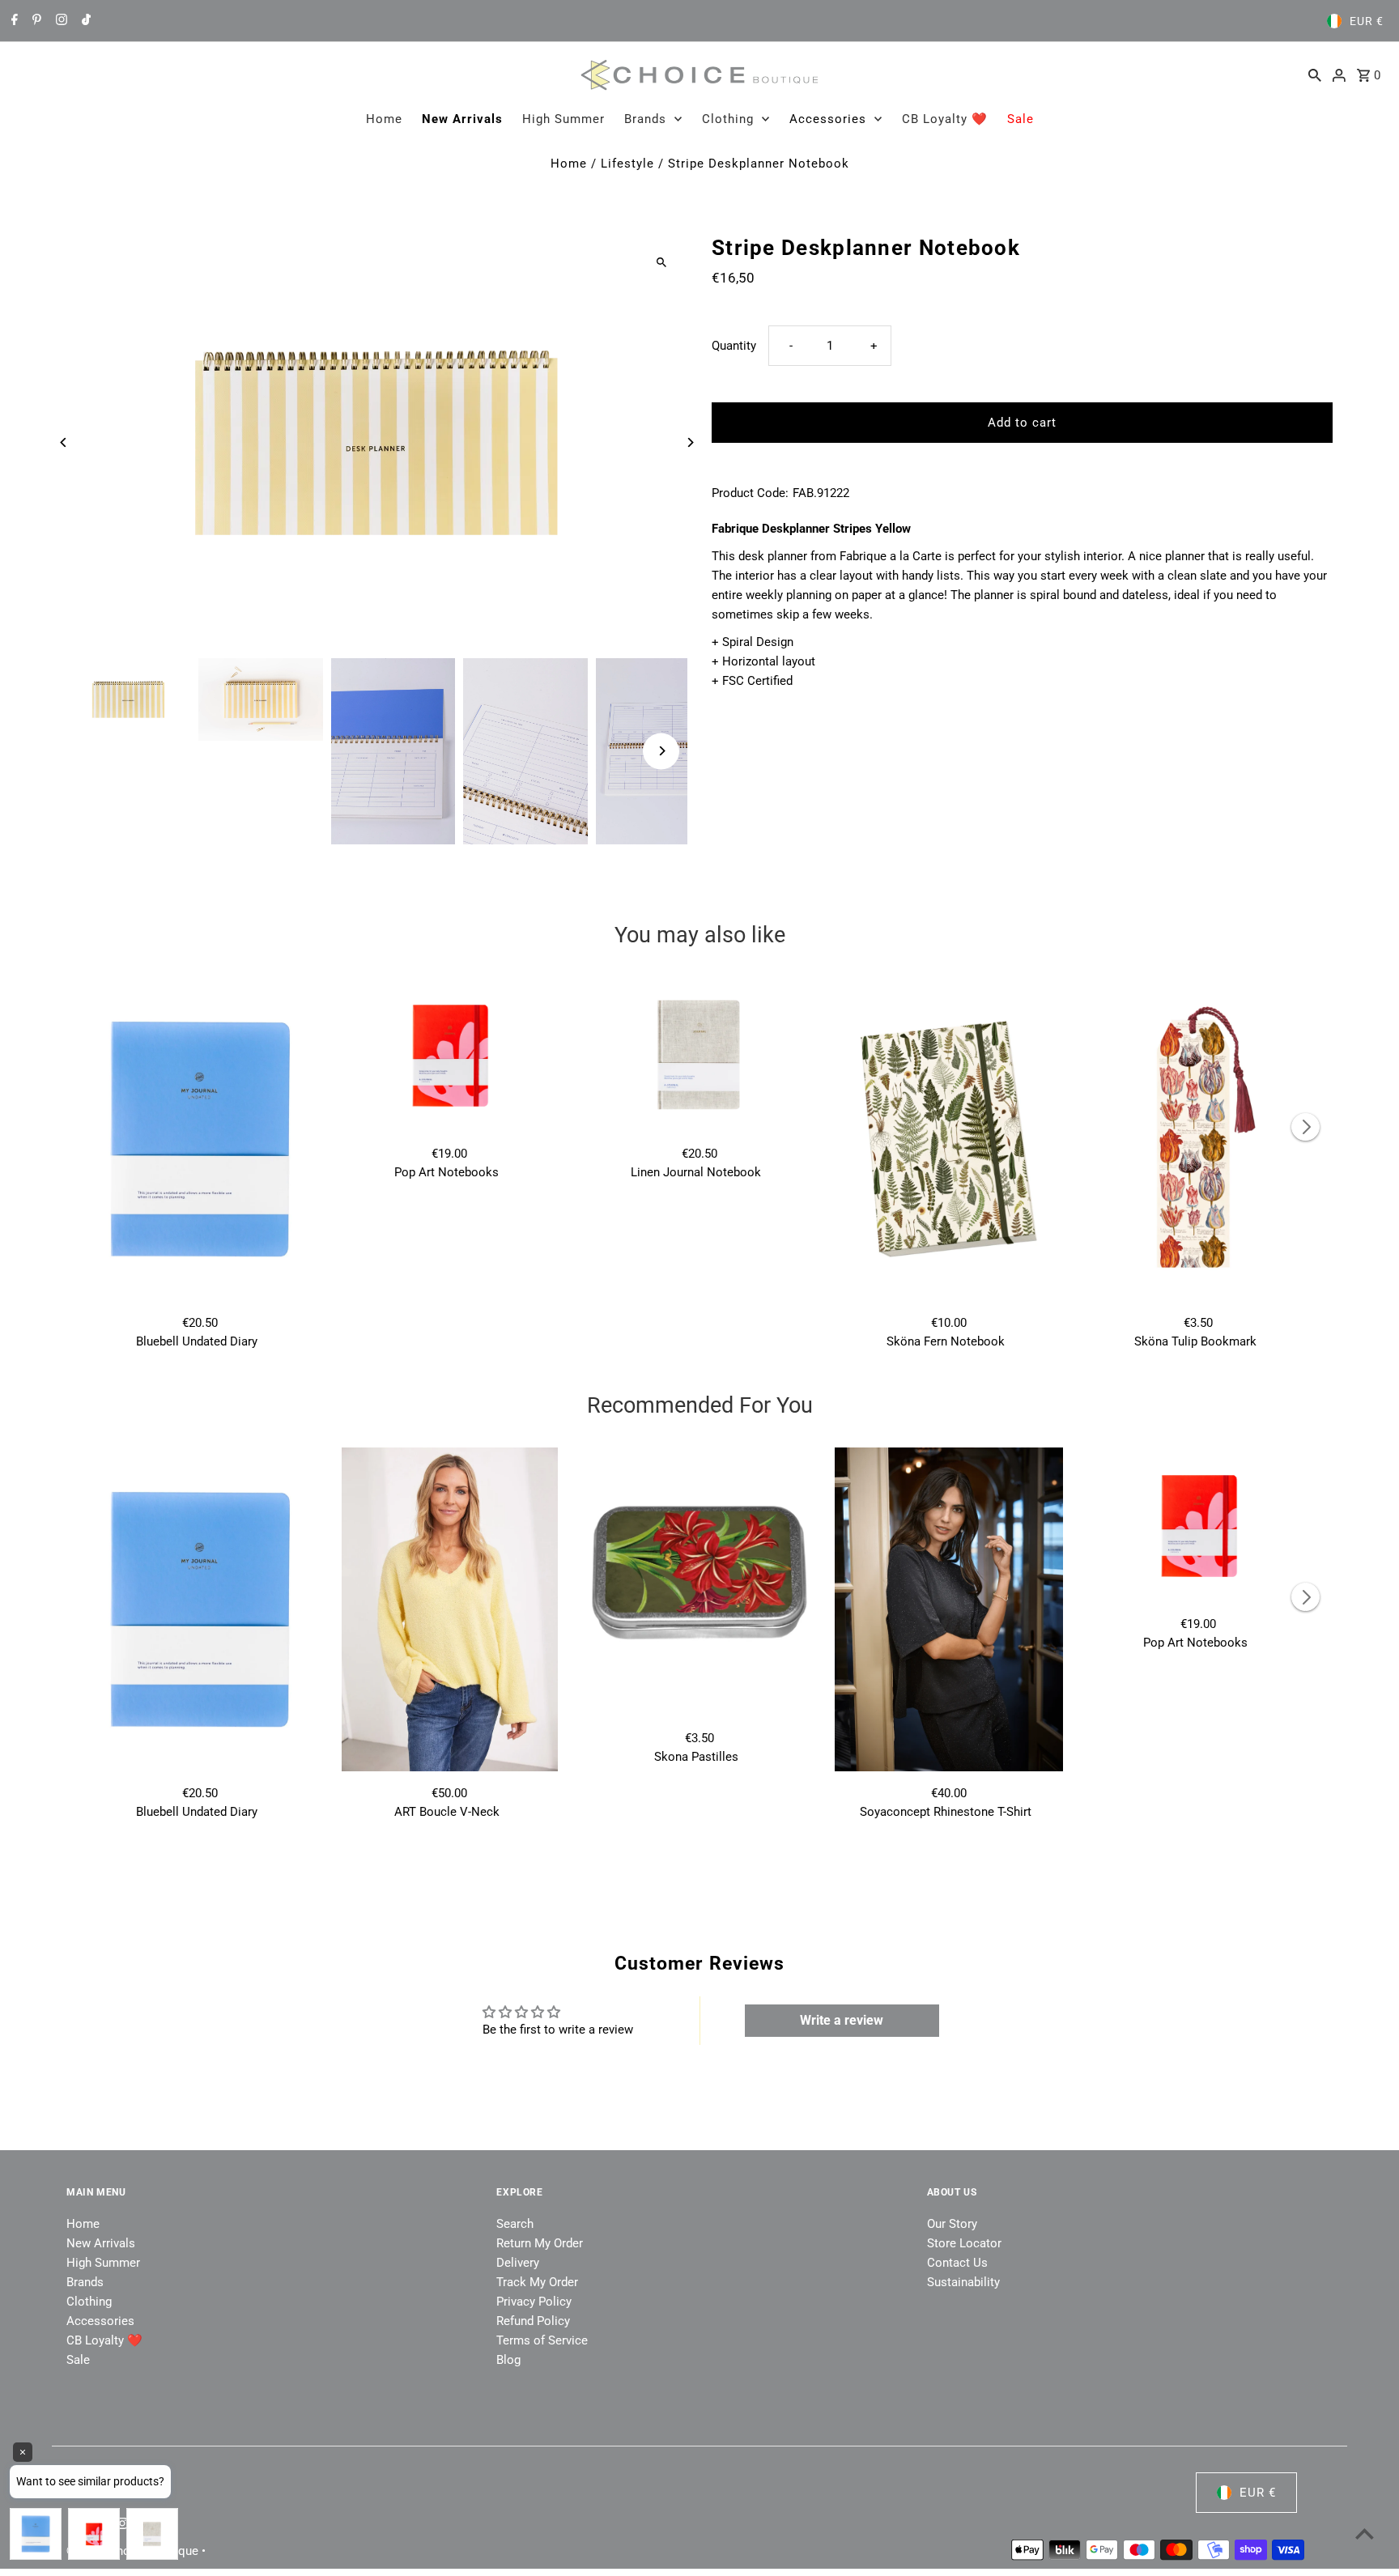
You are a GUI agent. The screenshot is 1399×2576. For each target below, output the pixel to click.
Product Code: (750, 493)
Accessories (828, 119)
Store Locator (964, 2243)
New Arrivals (462, 119)
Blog (508, 2360)
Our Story (952, 2224)
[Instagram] (60, 21)
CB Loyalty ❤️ (945, 119)
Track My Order (537, 2282)
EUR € (1367, 21)
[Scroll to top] (1365, 2533)
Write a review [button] (842, 2020)
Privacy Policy (534, 2302)
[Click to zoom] (661, 262)
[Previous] (64, 442)
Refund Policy (533, 2321)
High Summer (563, 119)
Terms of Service (542, 2340)
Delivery (518, 2263)
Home (384, 119)
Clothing (728, 119)
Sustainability (963, 2282)
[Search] (1315, 74)
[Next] (689, 442)
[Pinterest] (35, 21)
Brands (645, 119)
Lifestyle (627, 164)
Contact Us (957, 2263)
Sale (1021, 119)
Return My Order (540, 2243)
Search (515, 2224)
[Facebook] (13, 21)
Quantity (734, 346)
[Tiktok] (84, 21)
